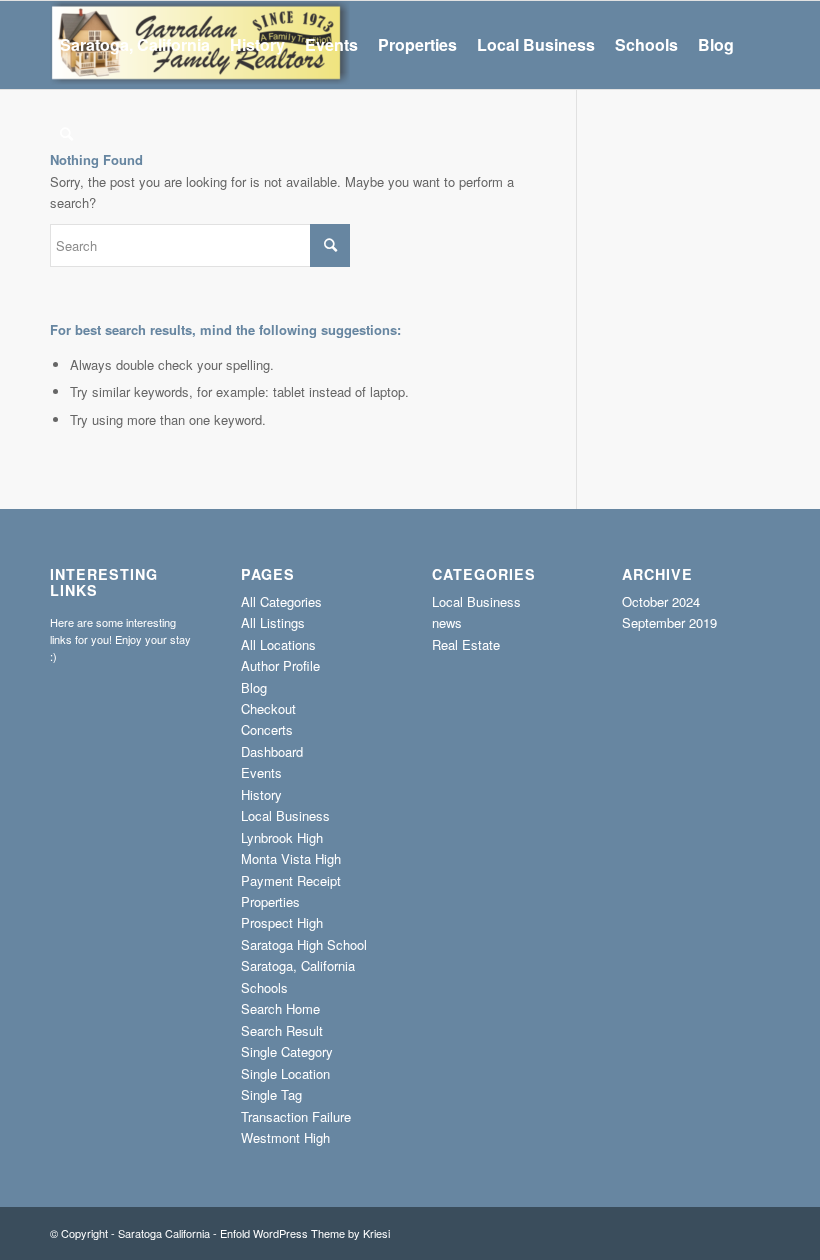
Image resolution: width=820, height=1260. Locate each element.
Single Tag (271, 1094)
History (261, 794)
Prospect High (282, 922)
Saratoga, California (298, 965)
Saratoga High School (304, 944)
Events (261, 772)
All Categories (281, 601)
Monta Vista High (291, 858)
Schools (264, 987)
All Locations (278, 644)
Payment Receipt (291, 880)
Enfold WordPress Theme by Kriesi (305, 1233)
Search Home (280, 1008)
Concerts (267, 729)
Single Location (285, 1073)
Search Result (282, 1030)
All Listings (273, 622)
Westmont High (285, 1137)
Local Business (285, 815)
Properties (270, 901)
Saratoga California (164, 1233)
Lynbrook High (282, 837)
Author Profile (280, 665)
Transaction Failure (296, 1116)
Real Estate (466, 644)
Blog (254, 687)
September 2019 (669, 622)
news (447, 622)
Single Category (287, 1051)
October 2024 (661, 601)
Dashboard (272, 751)
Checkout (268, 708)
